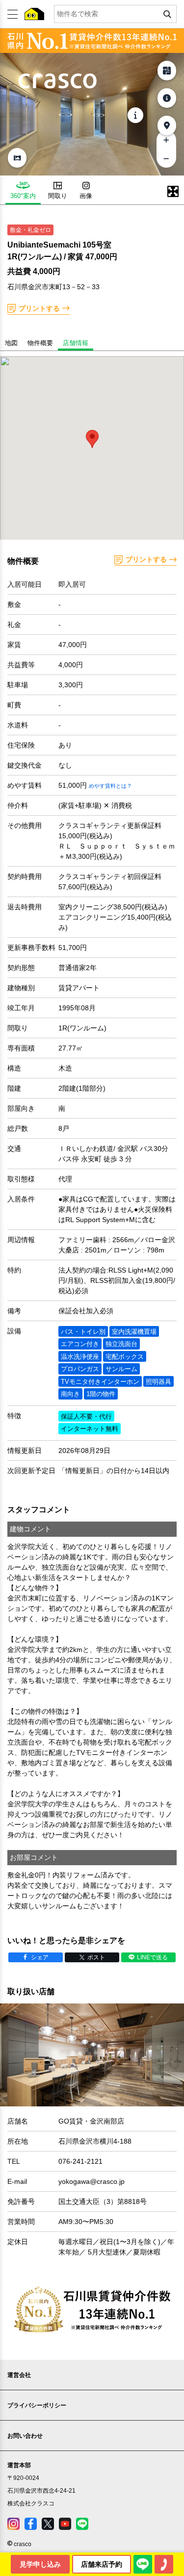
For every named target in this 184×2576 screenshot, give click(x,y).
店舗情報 (76, 343)
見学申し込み (40, 2564)
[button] (92, 439)
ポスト (96, 1957)
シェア (40, 1957)
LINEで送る (152, 1957)
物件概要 (40, 343)
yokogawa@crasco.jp (92, 2181)
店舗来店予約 (102, 2564)
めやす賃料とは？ (110, 786)
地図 (11, 343)
